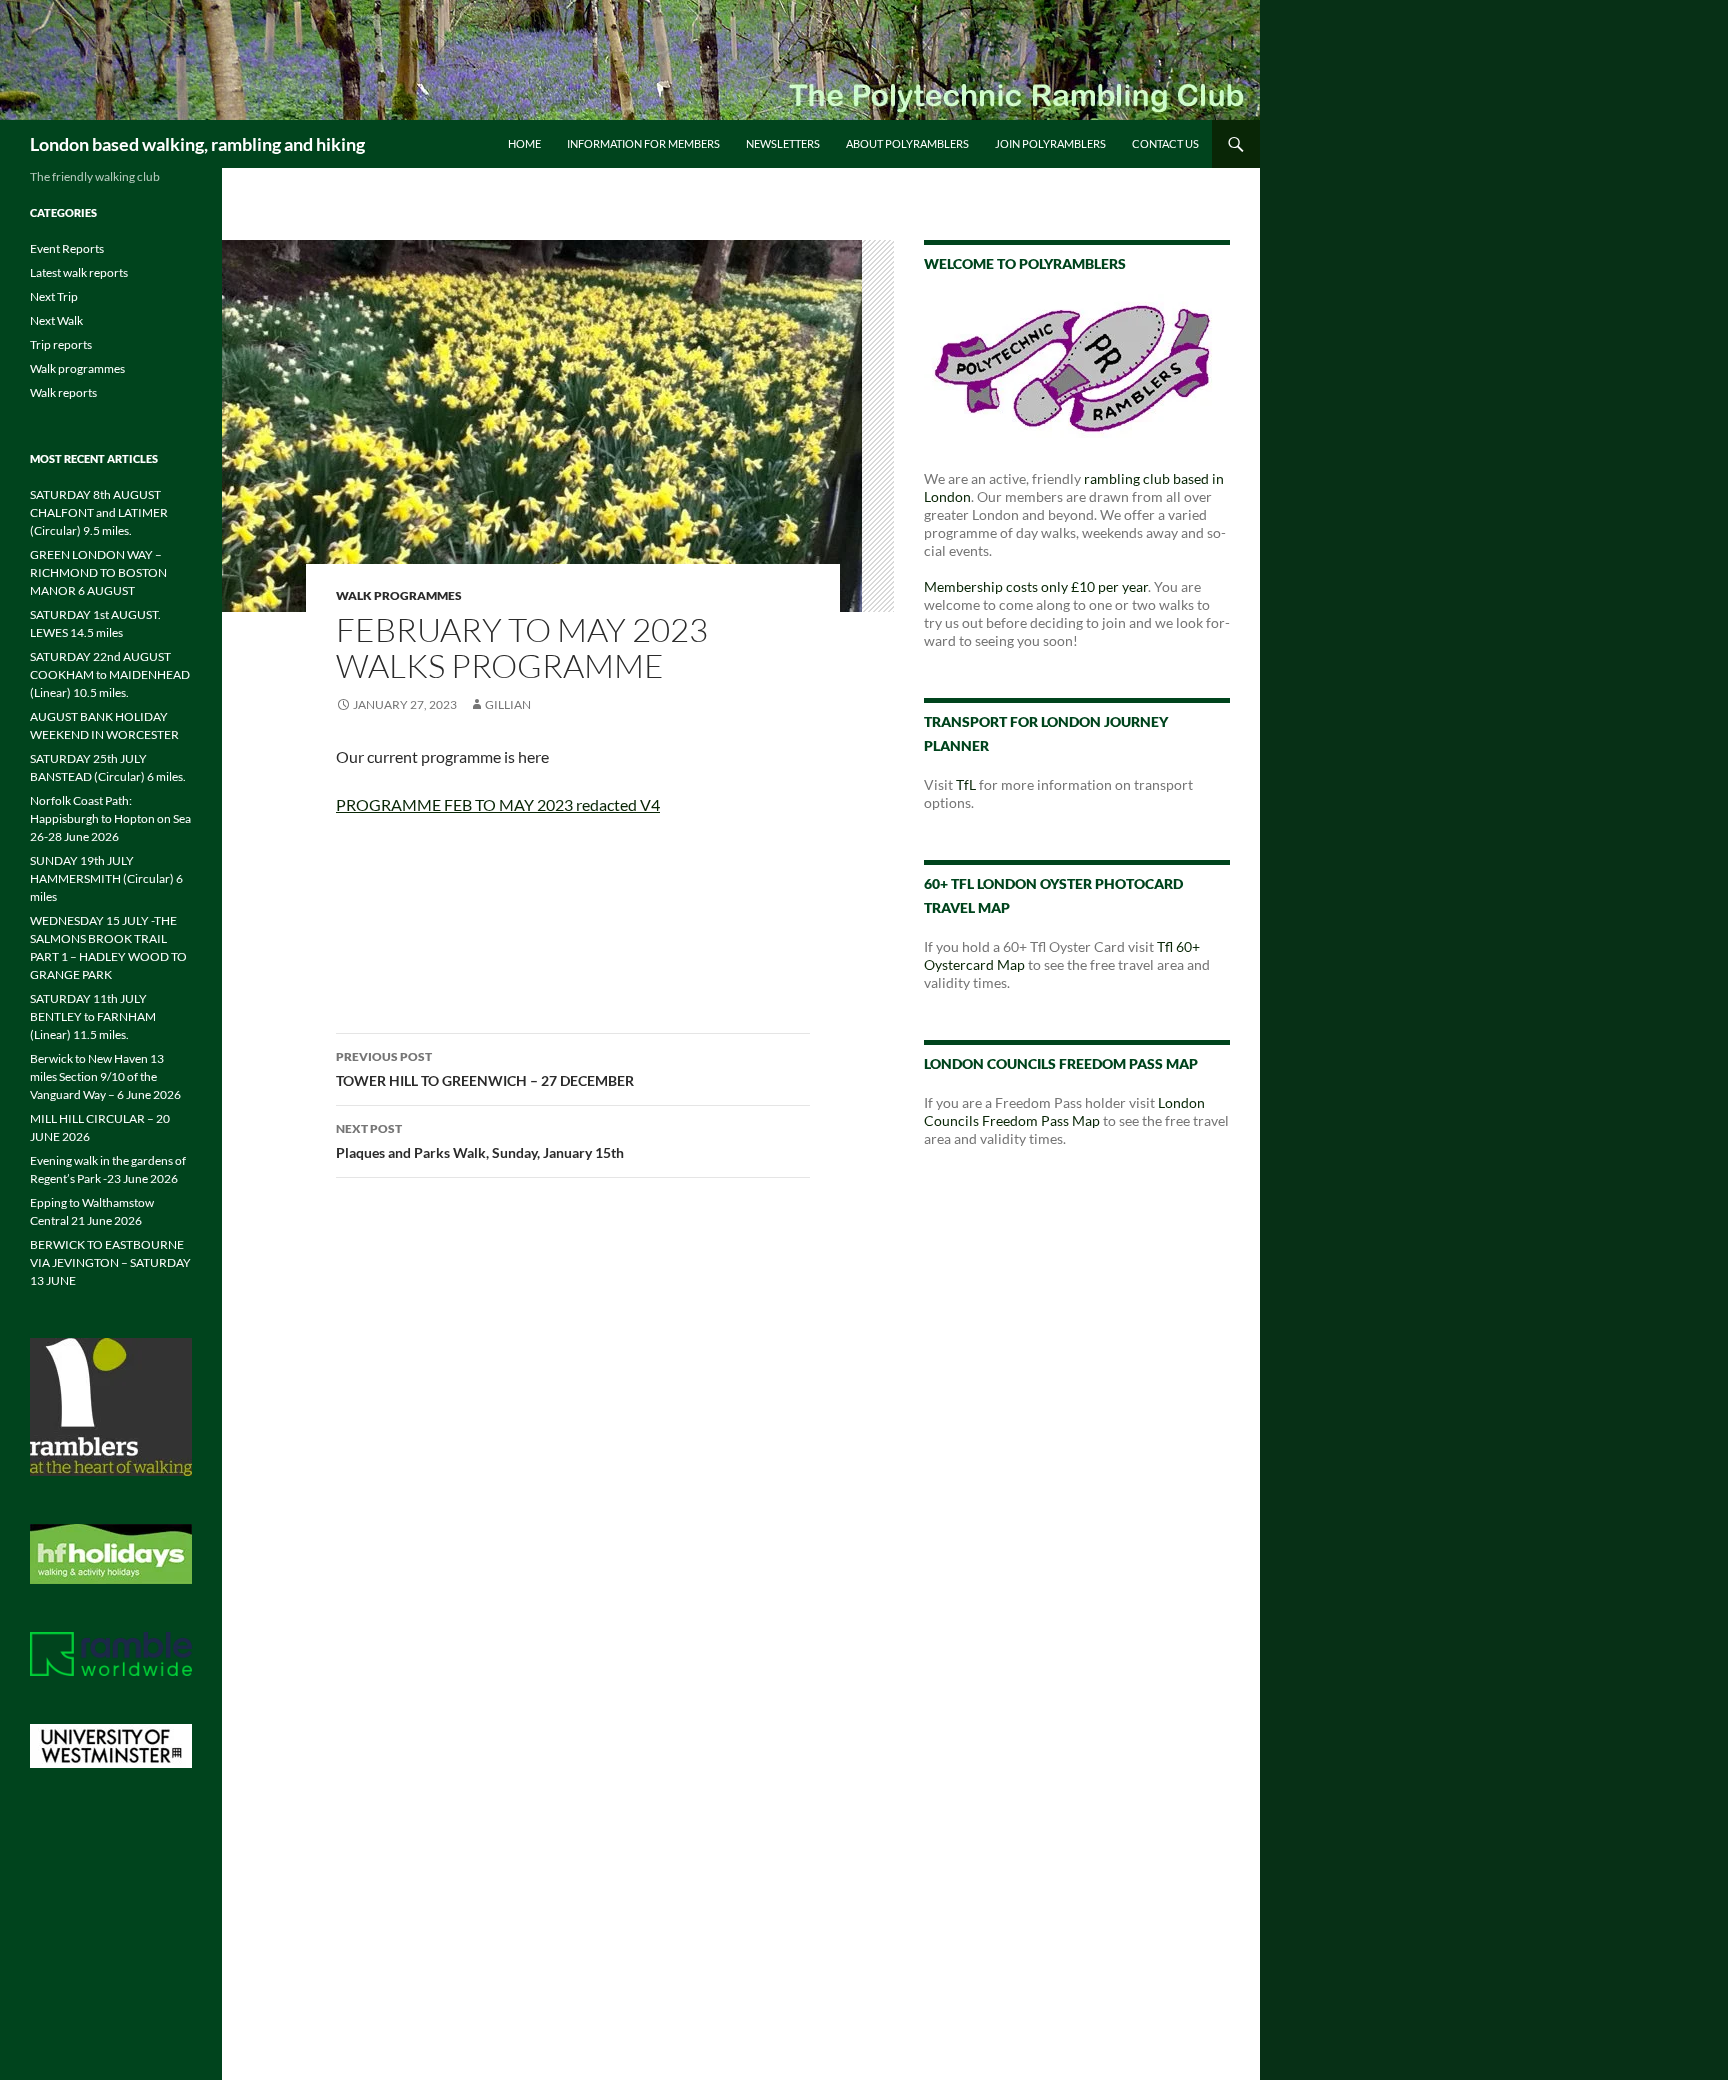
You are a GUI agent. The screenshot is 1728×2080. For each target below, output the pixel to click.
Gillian (508, 704)
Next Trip (54, 296)
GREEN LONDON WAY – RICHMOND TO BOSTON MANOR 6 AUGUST (98, 572)
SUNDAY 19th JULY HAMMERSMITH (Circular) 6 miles (106, 878)
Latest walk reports (79, 272)
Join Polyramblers (1050, 143)
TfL (966, 784)
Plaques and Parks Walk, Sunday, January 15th (480, 1141)
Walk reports (63, 392)
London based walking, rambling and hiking (197, 144)
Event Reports (67, 248)
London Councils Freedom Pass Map (1064, 1111)
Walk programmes (399, 595)
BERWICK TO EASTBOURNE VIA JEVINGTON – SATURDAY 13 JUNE (110, 1262)
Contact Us (1165, 143)
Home (524, 143)
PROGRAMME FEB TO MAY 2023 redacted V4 (498, 804)
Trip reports (61, 344)
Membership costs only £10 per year (1036, 586)
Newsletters (783, 143)
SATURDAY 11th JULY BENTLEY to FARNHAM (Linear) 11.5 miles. (93, 1016)
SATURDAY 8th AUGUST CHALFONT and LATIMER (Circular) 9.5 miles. (99, 512)
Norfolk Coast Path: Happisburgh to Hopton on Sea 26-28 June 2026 (110, 818)
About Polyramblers (907, 143)
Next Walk (56, 320)
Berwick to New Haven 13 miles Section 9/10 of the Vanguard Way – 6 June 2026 (105, 1076)
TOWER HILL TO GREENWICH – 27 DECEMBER (485, 1069)
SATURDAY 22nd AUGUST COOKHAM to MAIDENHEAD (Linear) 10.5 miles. (110, 674)
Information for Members (643, 143)
